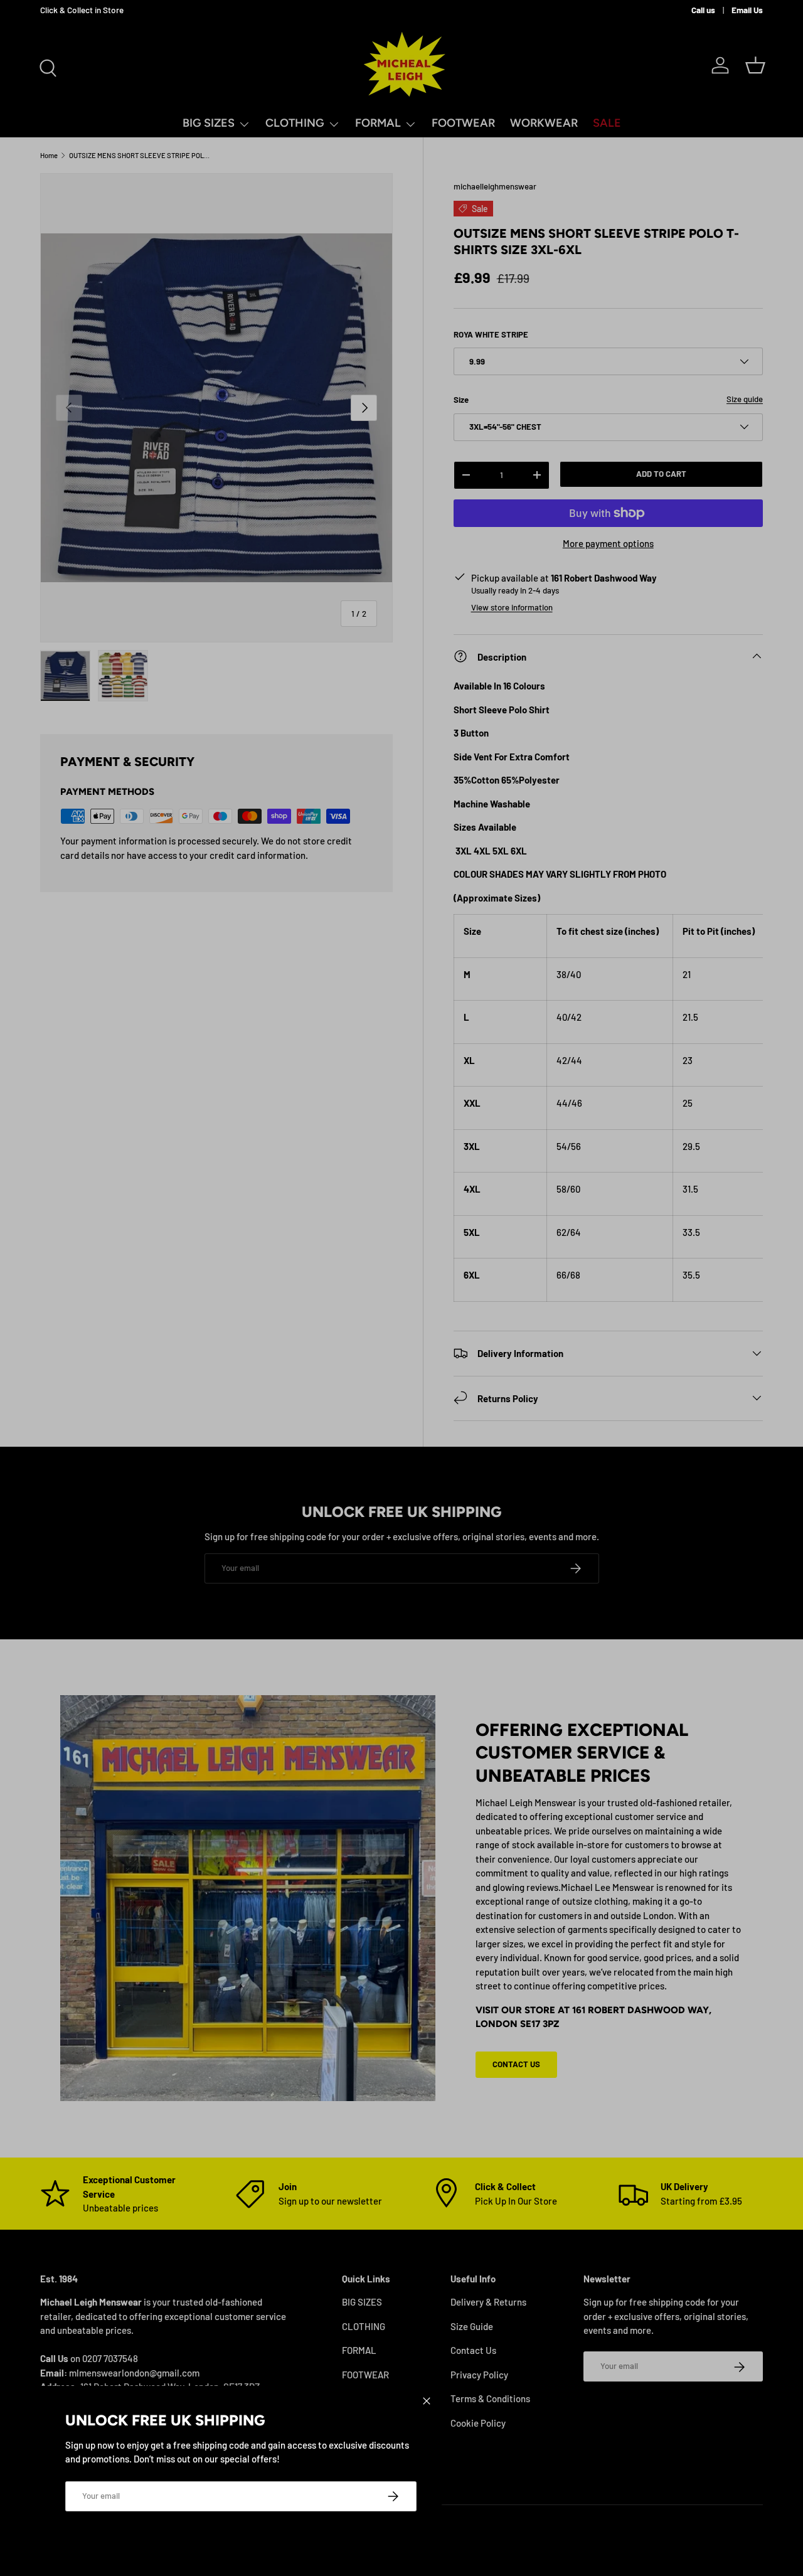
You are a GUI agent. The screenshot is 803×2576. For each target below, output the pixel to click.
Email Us (747, 10)
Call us (703, 10)
